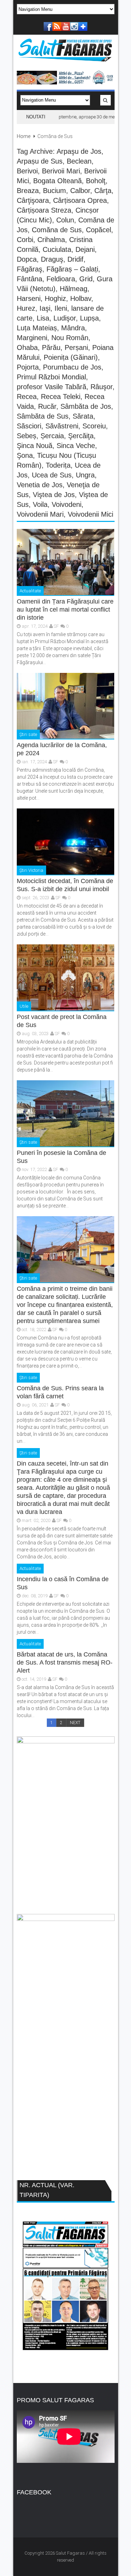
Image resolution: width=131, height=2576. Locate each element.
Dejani (85, 249)
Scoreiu (94, 426)
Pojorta (28, 367)
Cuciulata (57, 249)
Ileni (61, 308)
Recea (27, 397)
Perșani (76, 347)
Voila (40, 504)
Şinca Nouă (35, 446)
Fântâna (30, 279)
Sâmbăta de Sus (43, 416)
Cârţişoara (33, 200)
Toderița (58, 465)
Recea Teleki (61, 397)
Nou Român (70, 338)
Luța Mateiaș (37, 328)
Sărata (83, 416)
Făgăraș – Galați (72, 269)
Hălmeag (74, 289)
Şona (25, 455)
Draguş (52, 259)
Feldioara (61, 279)
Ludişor (65, 318)
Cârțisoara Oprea (80, 200)
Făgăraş (30, 269)
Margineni (32, 338)
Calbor (80, 191)
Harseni (29, 298)
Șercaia (52, 436)
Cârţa (103, 191)
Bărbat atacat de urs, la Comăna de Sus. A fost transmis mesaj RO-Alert (65, 1662)
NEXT (75, 1723)
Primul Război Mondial (51, 377)
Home (24, 136)
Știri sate (28, 734)
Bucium (54, 191)
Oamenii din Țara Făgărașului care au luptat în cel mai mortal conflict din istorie (65, 609)
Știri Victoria (31, 870)
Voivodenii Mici (90, 514)
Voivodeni (67, 504)
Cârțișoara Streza (44, 210)
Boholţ (96, 181)
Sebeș (27, 436)
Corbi (25, 240)
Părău (51, 347)
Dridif (75, 259)
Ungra (85, 475)
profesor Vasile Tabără (52, 387)
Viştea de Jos (54, 495)
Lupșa (89, 318)
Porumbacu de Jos (72, 367)
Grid (86, 279)
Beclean (79, 161)
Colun (65, 220)
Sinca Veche (76, 446)
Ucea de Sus (52, 475)
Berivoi (27, 171)
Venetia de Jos (40, 485)
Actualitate (30, 591)
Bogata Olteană (57, 181)
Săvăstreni (62, 426)
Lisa (43, 318)
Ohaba (27, 347)
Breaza (28, 191)
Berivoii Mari (61, 171)
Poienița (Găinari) (71, 357)
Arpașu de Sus (40, 161)
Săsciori (29, 426)
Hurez (26, 308)
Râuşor (101, 387)
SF (56, 626)
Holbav (81, 298)
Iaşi (45, 308)
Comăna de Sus (57, 230)
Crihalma (51, 240)
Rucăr (47, 406)
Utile (24, 1006)
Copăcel (99, 230)
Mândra (73, 328)
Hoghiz (55, 298)
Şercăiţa (81, 436)
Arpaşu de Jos (79, 151)
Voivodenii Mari (40, 514)
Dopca (27, 259)
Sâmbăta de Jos (86, 406)
